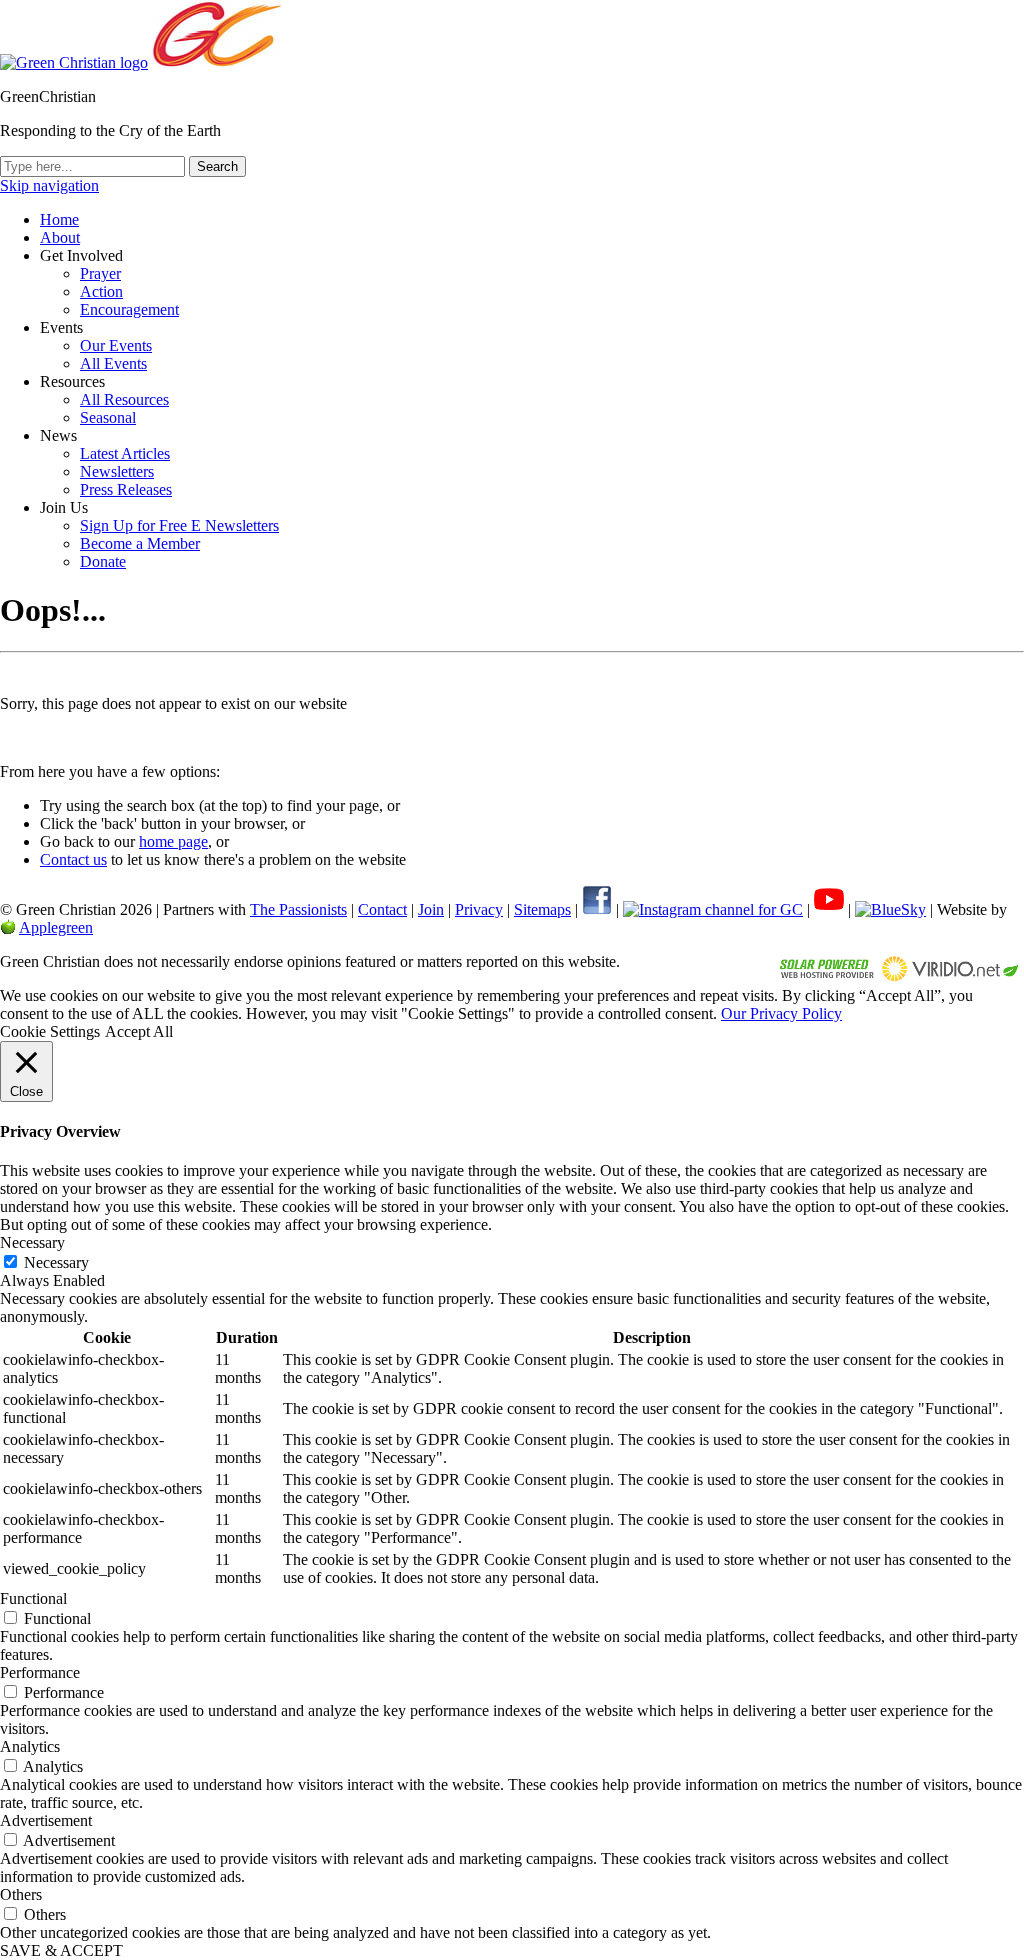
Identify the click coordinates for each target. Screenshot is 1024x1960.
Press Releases (126, 489)
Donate (103, 561)
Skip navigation (49, 185)
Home (59, 219)
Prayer (100, 273)
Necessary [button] (32, 1242)
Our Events (116, 345)
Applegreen (56, 927)
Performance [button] (40, 1672)
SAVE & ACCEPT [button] (61, 1950)
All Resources (124, 399)
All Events (113, 363)
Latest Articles (125, 453)
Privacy (479, 909)
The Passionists (298, 909)
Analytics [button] (30, 1746)
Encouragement (129, 309)
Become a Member (140, 543)
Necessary (56, 1262)
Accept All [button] (139, 1031)
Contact (382, 909)
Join (431, 909)
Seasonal (108, 417)
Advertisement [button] (46, 1820)
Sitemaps (542, 909)
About (60, 237)
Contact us (73, 859)
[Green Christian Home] (74, 62)
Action (101, 291)
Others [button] (21, 1894)
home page (173, 841)
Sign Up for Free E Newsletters (179, 525)
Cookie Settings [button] (50, 1031)
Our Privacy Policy (781, 1013)
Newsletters (117, 471)
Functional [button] (33, 1598)
